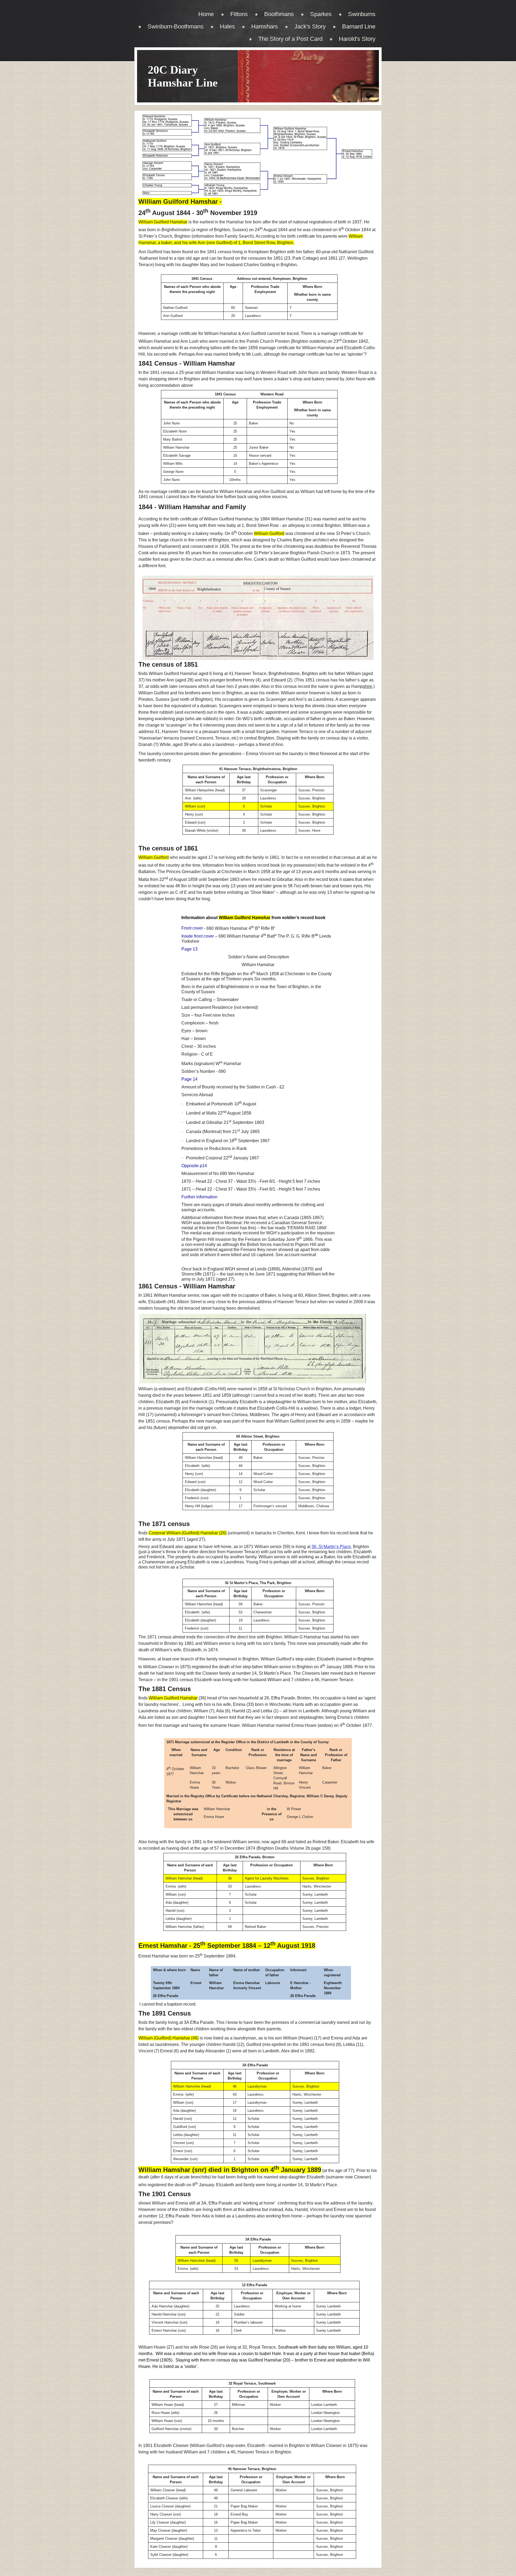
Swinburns (362, 14)
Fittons (239, 14)
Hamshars (265, 26)
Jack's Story (310, 26)
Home (206, 14)
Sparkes (321, 14)
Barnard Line (359, 26)
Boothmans (279, 14)
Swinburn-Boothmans (175, 26)
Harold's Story (357, 39)
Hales (227, 26)
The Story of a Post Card (290, 39)
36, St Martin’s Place (331, 1547)
